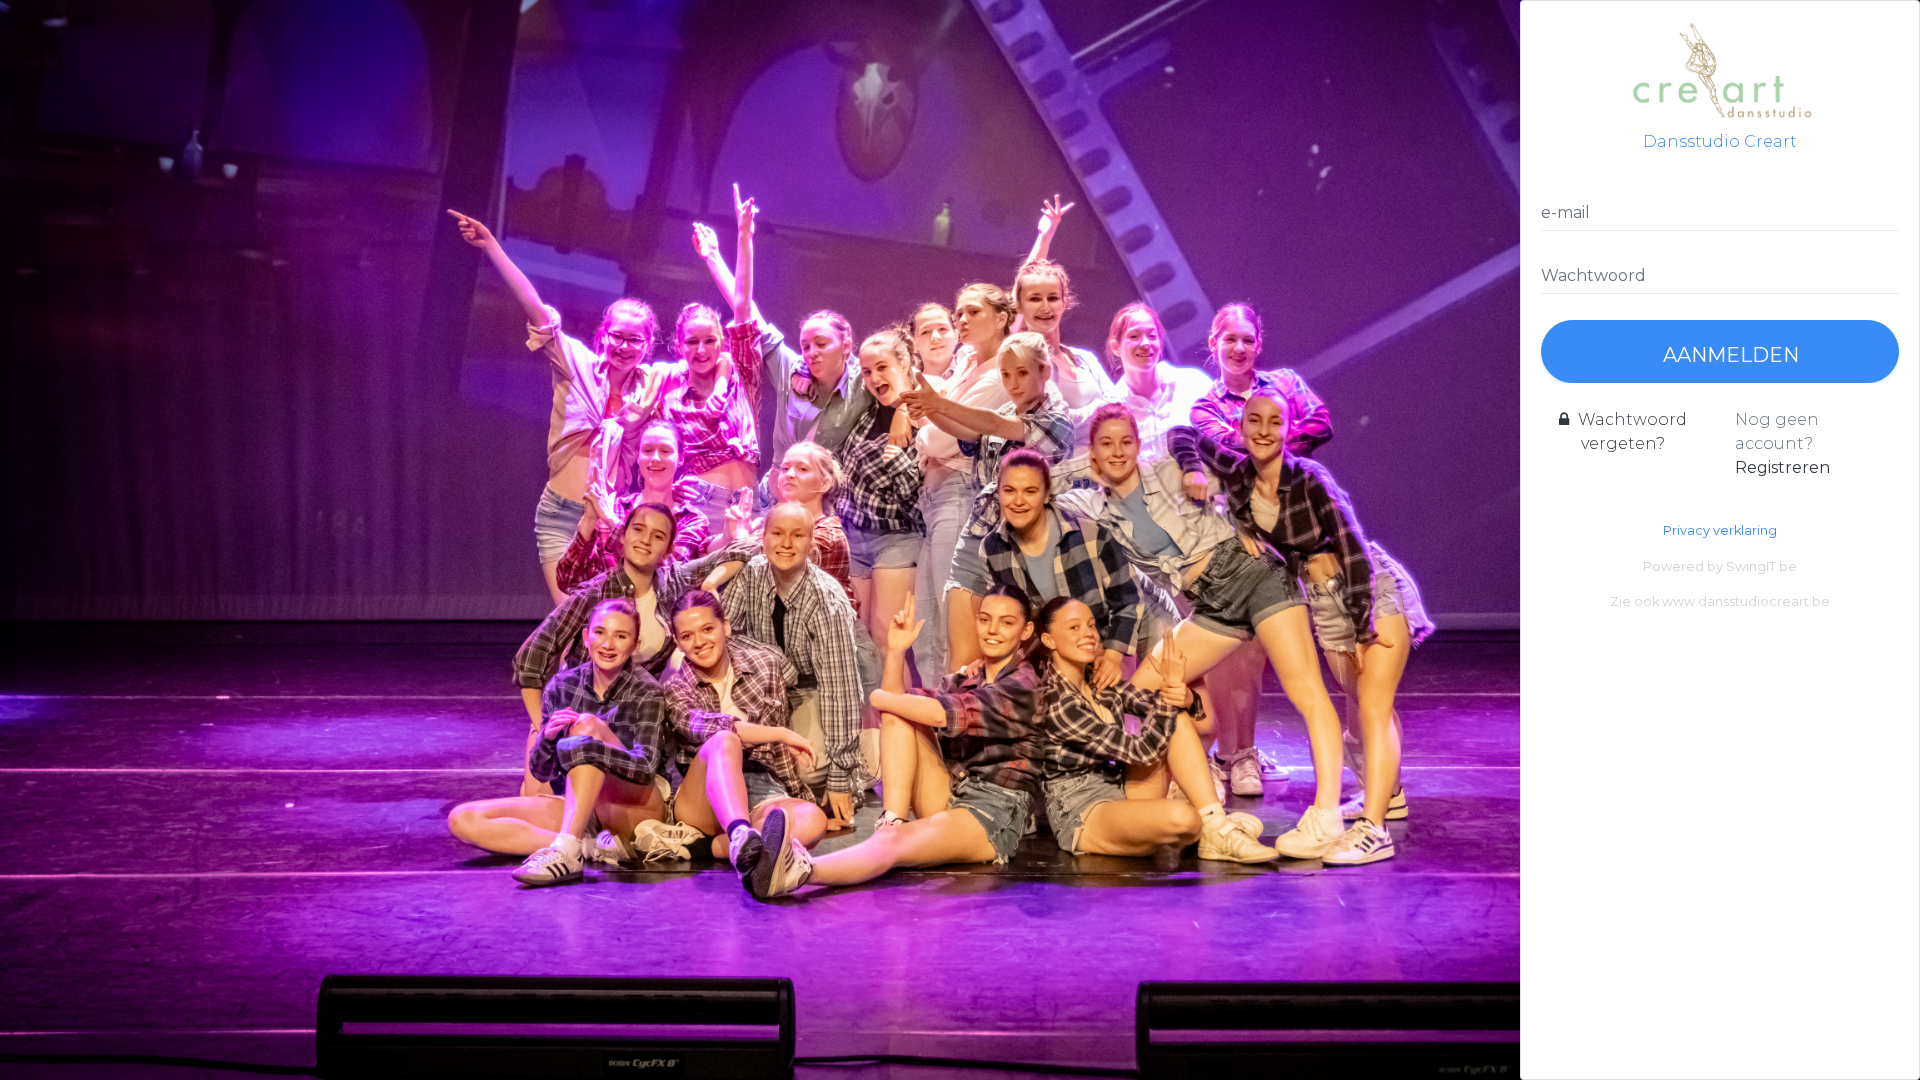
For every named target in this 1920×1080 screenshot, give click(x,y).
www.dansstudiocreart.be (1746, 601)
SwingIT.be (1761, 566)
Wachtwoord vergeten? (1630, 431)
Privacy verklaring (1720, 530)
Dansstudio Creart (1720, 141)
